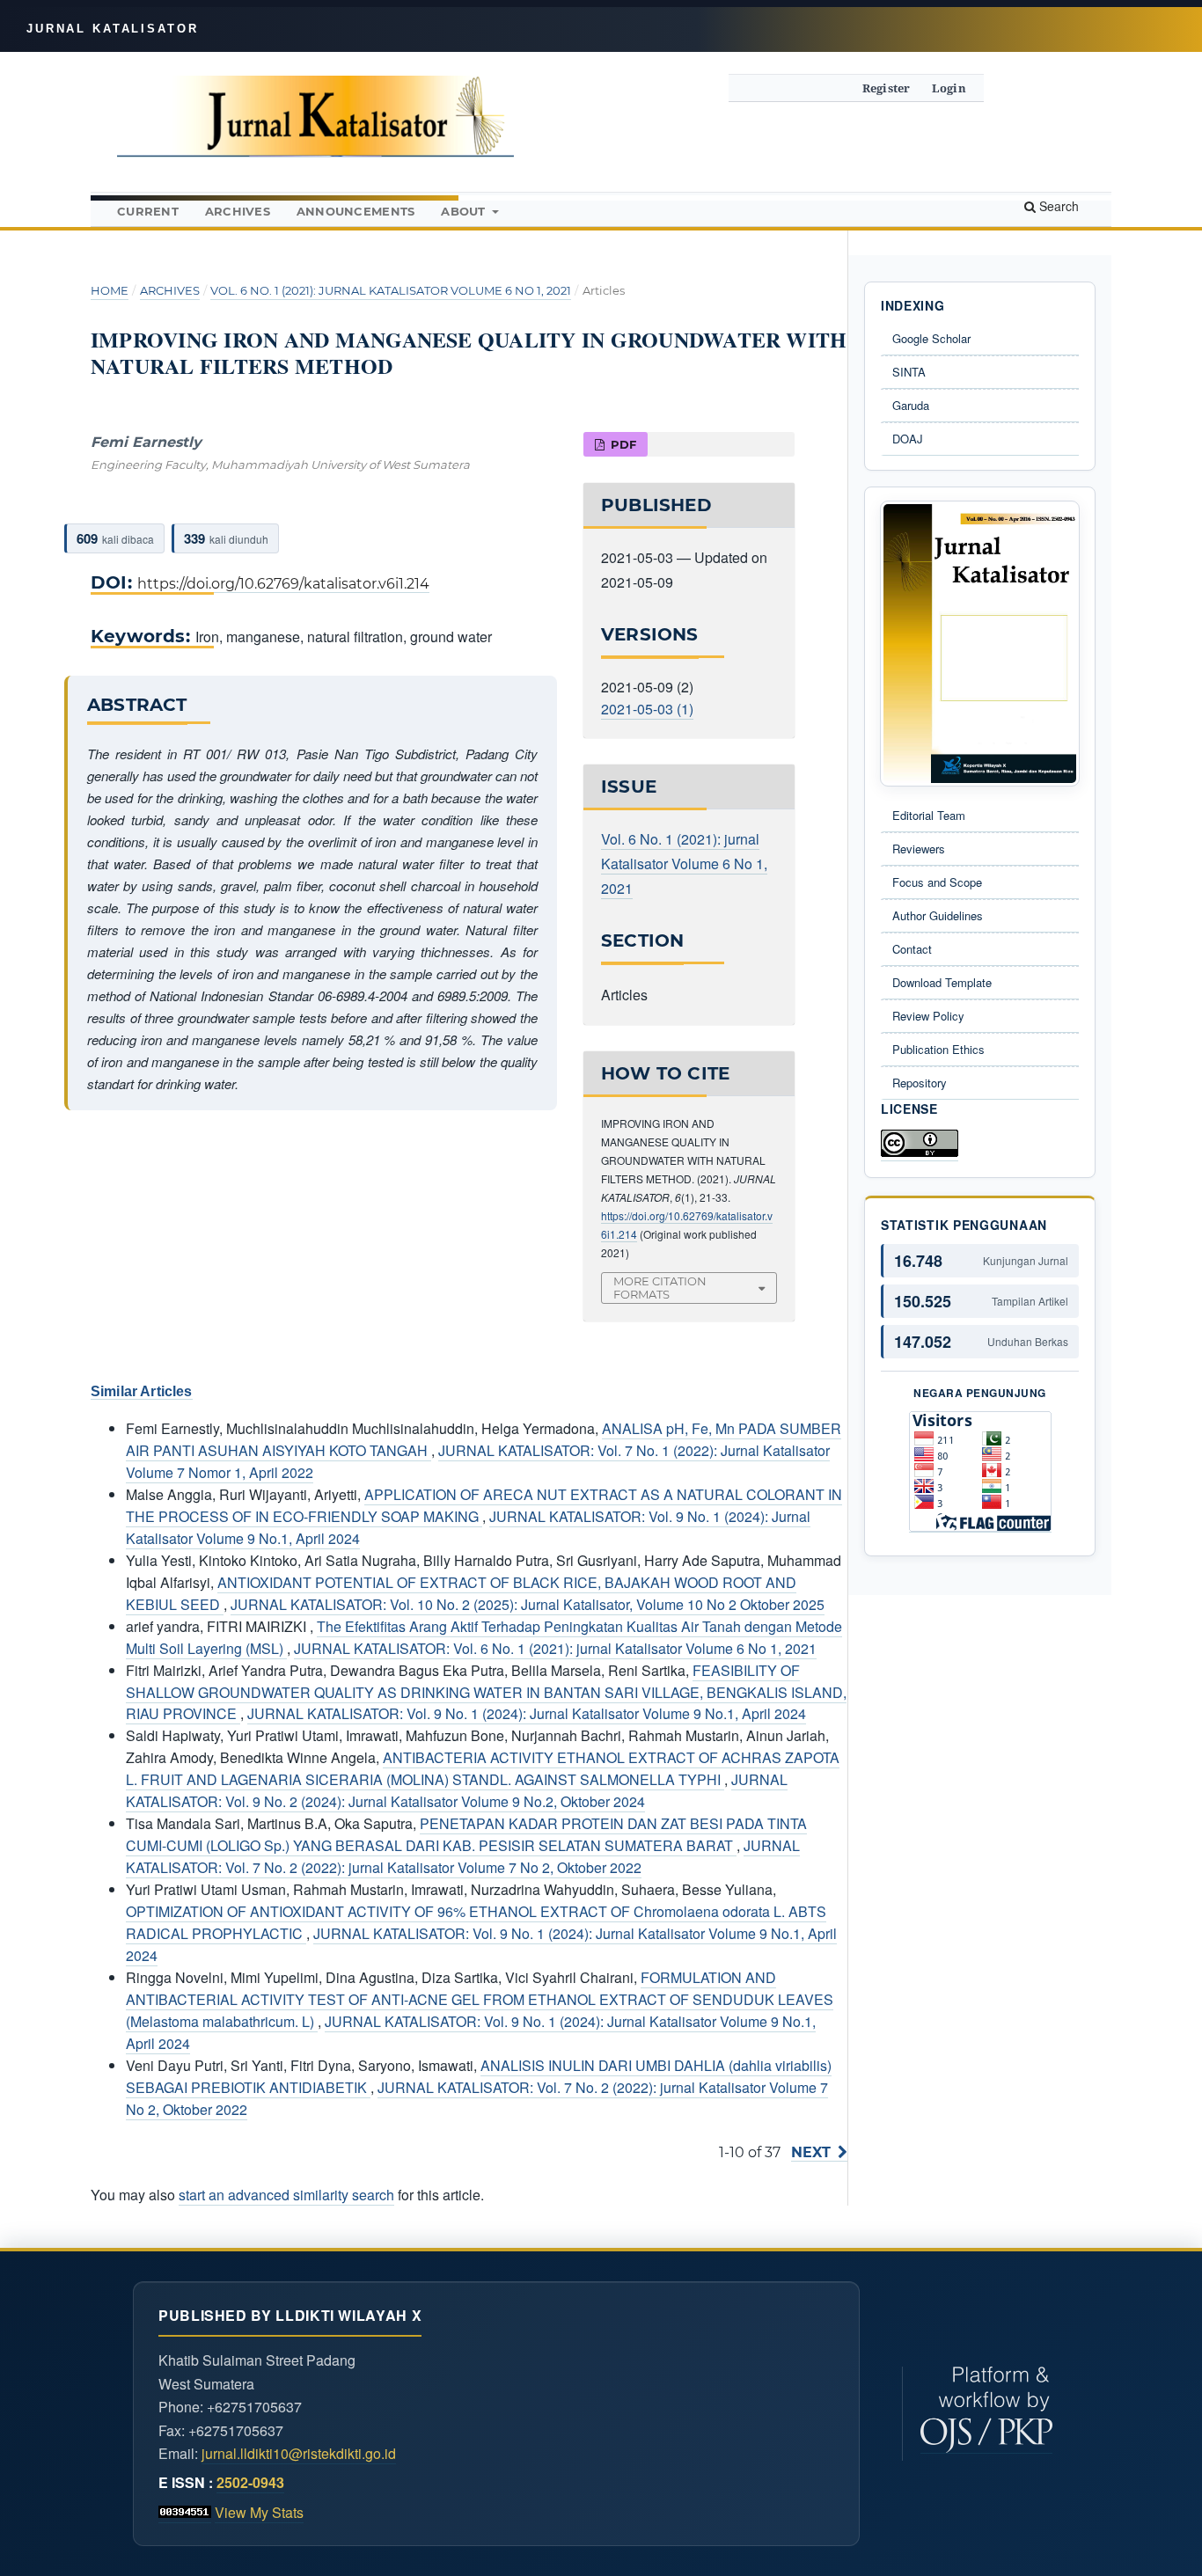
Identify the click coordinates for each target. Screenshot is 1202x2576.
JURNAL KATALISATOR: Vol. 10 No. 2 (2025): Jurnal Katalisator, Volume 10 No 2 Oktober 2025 (528, 1604)
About (465, 211)
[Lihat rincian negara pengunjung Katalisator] (980, 1472)
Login (949, 88)
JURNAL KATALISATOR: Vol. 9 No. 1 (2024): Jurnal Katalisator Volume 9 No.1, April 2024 (527, 1713)
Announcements (355, 211)
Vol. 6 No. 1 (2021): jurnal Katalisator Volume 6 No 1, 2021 (391, 290)
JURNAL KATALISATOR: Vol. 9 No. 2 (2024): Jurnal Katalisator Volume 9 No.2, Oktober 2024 (457, 1790)
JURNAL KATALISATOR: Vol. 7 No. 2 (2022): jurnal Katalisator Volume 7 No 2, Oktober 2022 (463, 1856)
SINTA (909, 372)
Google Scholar (931, 338)
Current (148, 211)
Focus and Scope (937, 882)
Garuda (911, 405)
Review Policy (928, 1016)
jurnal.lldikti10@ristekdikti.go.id (299, 2453)
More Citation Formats (660, 1288)
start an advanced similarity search (286, 2195)
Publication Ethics (938, 1049)
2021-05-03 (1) (647, 709)
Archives (238, 211)
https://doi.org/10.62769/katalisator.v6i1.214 (283, 584)
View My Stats (259, 2512)
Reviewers (919, 849)
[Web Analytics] (185, 2513)
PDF (622, 444)
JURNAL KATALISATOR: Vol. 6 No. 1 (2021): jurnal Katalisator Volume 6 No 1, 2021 (555, 1648)
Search (1057, 206)
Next (811, 2152)
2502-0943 (250, 2482)
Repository (920, 1083)
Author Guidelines (938, 915)
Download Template (942, 982)
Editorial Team (929, 815)
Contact (912, 949)
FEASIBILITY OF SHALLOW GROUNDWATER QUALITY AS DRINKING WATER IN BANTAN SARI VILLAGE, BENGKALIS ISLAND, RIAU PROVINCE (486, 1692)
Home (110, 290)
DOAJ (908, 439)
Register (887, 88)
